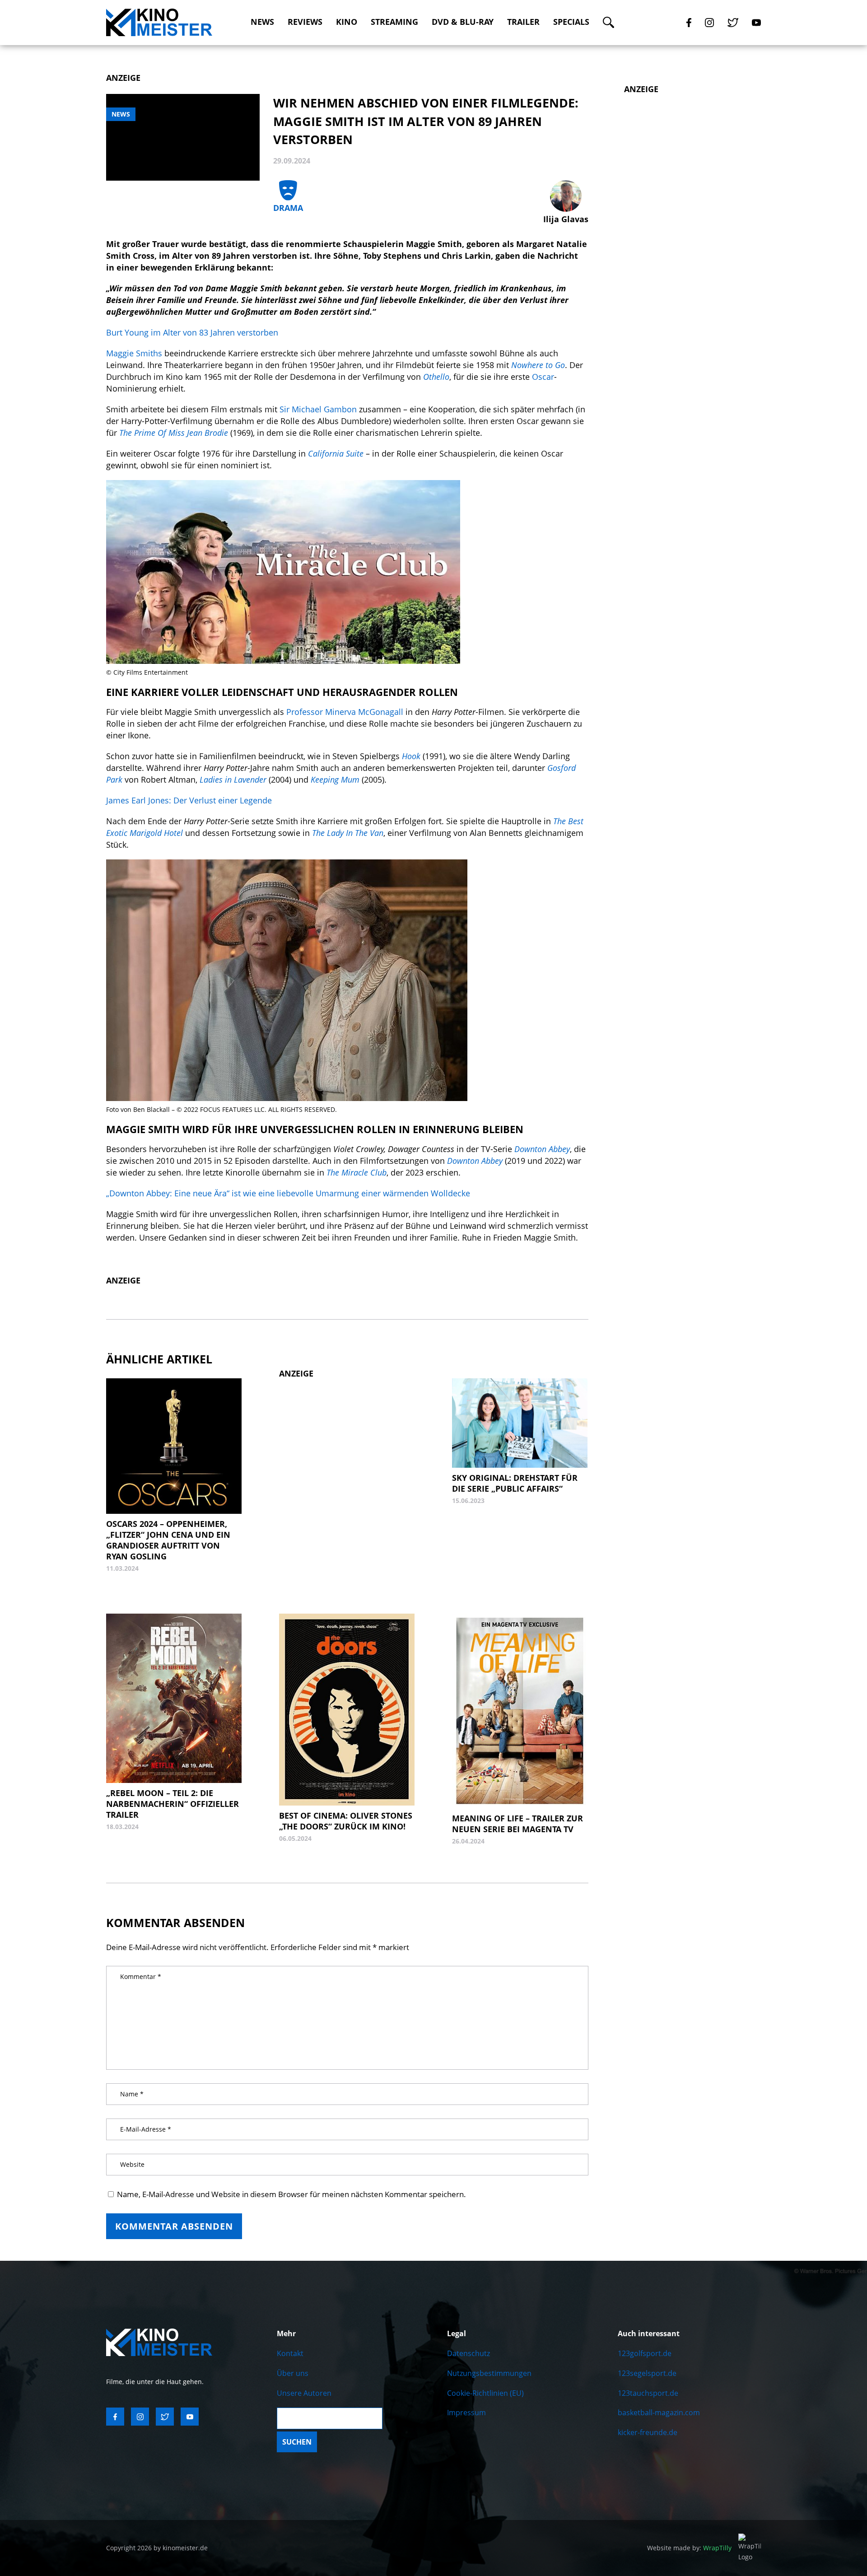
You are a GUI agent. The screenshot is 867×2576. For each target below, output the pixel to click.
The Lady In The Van (348, 833)
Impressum (466, 2413)
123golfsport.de (645, 2353)
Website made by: (689, 2548)
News (262, 22)
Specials (571, 22)
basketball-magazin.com (659, 2413)
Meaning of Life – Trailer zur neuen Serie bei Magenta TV (517, 1824)
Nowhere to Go (538, 365)
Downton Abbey (475, 1161)
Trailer (523, 22)
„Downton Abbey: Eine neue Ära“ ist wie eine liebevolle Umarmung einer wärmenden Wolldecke (288, 1193)
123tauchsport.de (648, 2393)
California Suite (336, 453)
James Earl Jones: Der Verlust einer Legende (189, 800)
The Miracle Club (357, 1172)
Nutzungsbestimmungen (489, 2373)
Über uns (293, 2373)
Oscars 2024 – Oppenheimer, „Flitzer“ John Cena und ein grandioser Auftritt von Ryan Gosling (168, 1540)
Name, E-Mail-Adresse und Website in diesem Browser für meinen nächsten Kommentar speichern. (291, 2194)
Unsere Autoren (304, 2393)
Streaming (394, 22)
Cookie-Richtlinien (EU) (485, 2393)
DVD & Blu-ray (463, 22)
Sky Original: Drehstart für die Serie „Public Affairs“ (515, 1483)
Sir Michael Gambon (318, 409)
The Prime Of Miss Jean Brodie (174, 433)
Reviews (305, 22)
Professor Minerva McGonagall (345, 712)
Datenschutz (468, 2353)
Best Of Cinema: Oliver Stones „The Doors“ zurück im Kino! (346, 1821)
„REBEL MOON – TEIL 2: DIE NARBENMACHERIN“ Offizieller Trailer (172, 1804)
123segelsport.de (647, 2373)
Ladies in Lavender (233, 779)
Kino (347, 22)
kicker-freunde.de (648, 2432)
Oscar (543, 377)
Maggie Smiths (134, 353)
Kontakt (290, 2353)
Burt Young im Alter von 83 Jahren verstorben (192, 332)
